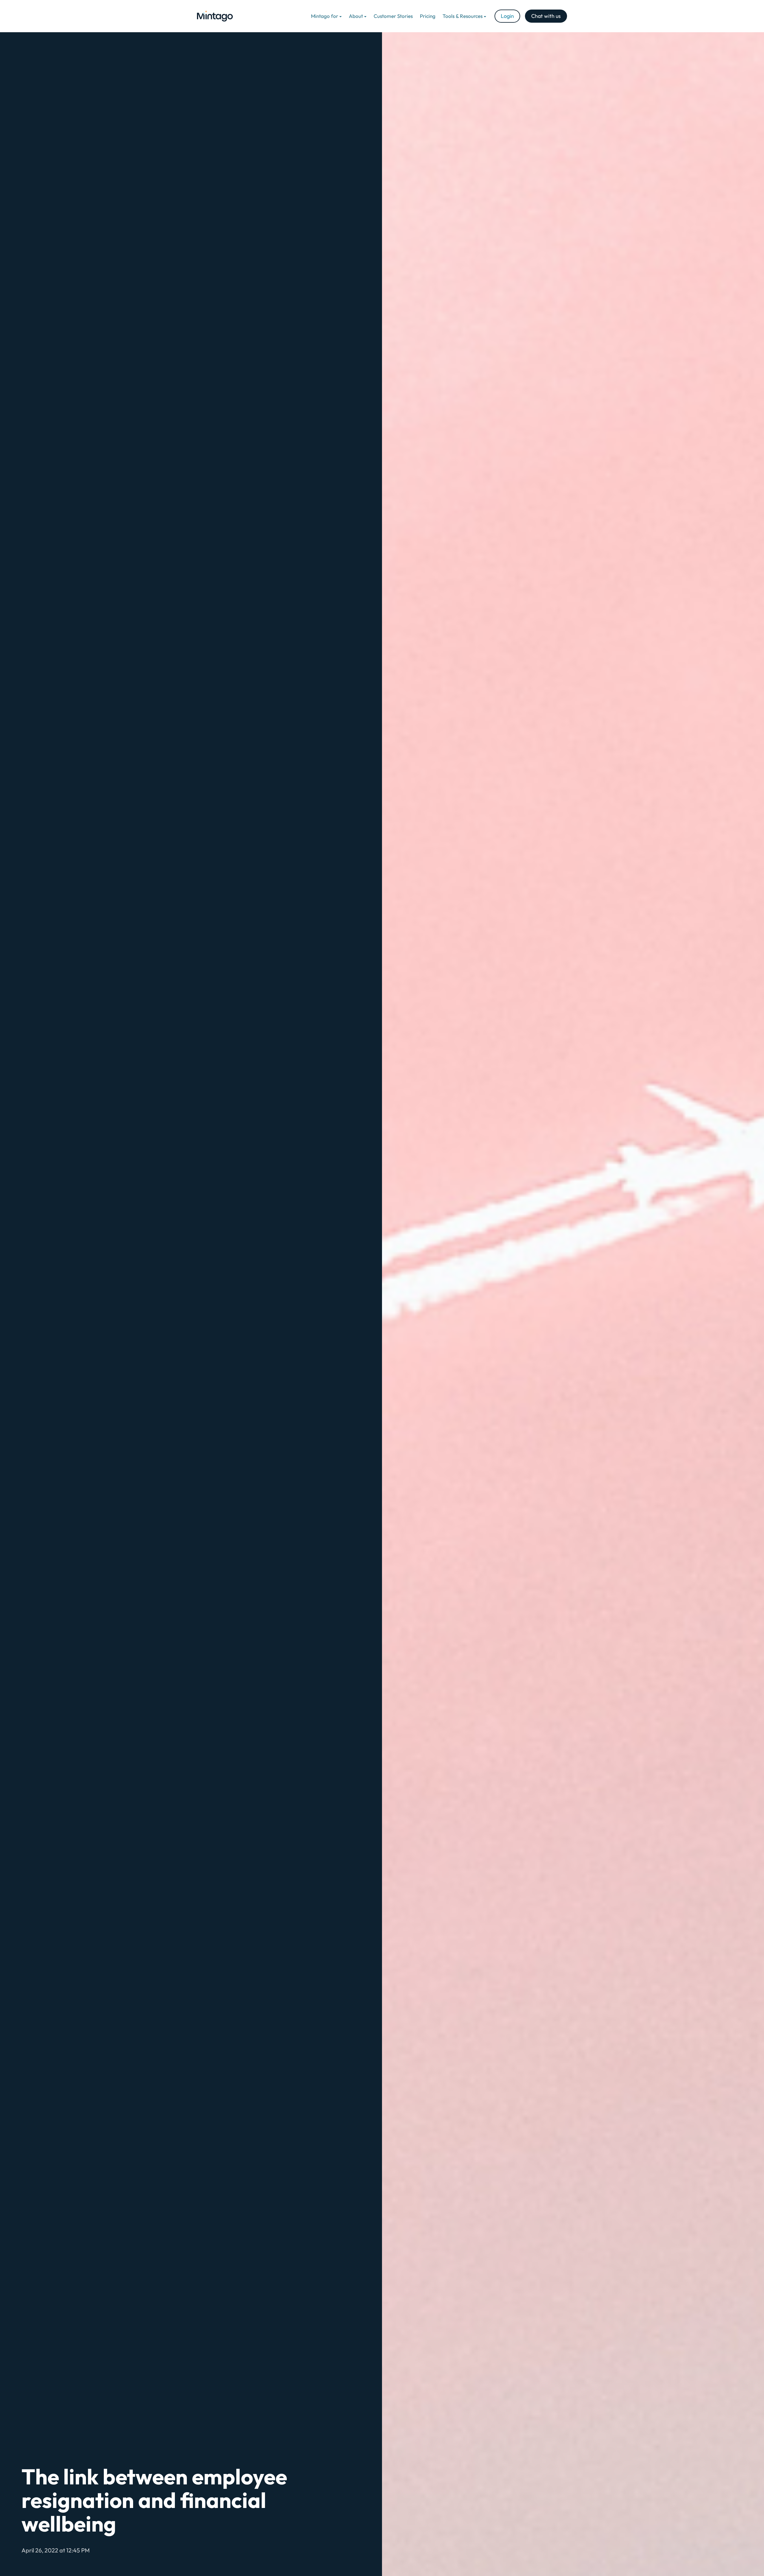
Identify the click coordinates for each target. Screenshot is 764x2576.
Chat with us (546, 16)
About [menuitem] (356, 16)
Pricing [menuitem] (428, 16)
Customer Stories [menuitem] (393, 16)
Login (507, 16)
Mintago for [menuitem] (325, 16)
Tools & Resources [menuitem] (463, 16)
